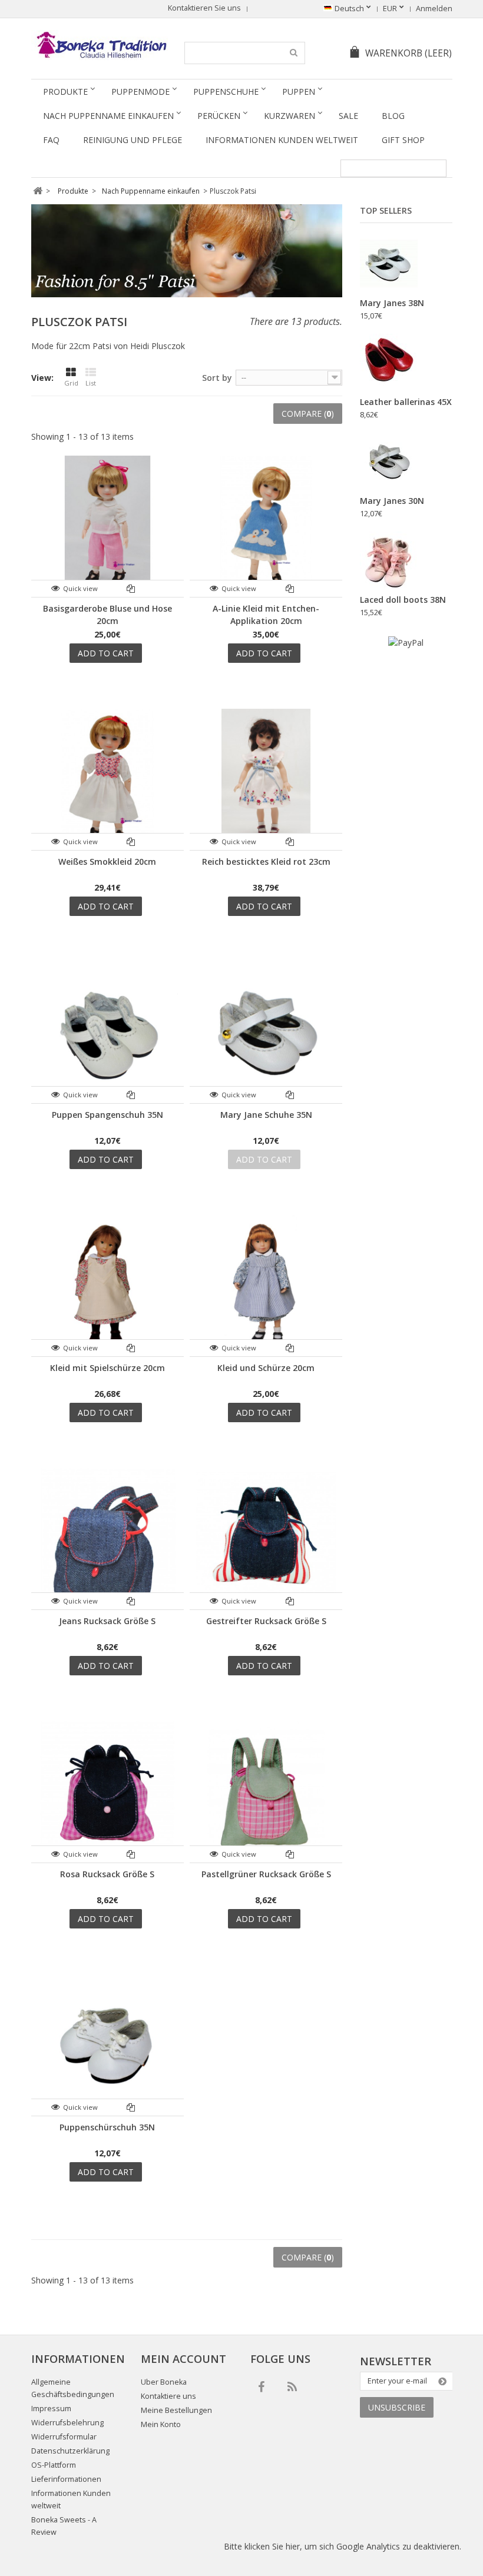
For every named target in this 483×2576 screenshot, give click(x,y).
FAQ (51, 140)
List (91, 383)
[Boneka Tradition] (100, 45)
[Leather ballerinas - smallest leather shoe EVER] (389, 363)
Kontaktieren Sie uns (204, 8)
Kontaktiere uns (168, 2396)
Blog (393, 116)
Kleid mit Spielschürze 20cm (107, 1368)
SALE (348, 116)
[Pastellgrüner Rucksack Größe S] (266, 1792)
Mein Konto (161, 2424)
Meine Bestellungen (176, 2410)
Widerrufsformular (64, 2437)
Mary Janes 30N (392, 501)
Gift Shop (403, 140)
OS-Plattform (54, 2465)
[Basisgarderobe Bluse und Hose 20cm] (107, 526)
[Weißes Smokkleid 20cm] (107, 779)
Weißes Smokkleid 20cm (107, 862)
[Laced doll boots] (389, 560)
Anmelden (434, 9)
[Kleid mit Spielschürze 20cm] (107, 1285)
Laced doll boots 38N (403, 600)
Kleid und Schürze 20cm (266, 1368)
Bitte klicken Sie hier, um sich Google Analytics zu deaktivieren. (343, 2546)
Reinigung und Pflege (133, 140)
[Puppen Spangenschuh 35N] (107, 1032)
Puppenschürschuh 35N (107, 2127)
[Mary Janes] (389, 264)
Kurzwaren (290, 116)
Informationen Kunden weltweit (282, 140)
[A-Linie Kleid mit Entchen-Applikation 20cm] (266, 526)
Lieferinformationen (66, 2479)
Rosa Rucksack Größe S (107, 1874)
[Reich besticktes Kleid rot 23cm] (266, 779)
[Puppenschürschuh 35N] (107, 2045)
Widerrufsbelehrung (67, 2423)
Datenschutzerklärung (70, 2451)
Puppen (299, 92)
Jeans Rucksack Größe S (107, 1621)
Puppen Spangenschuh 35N (107, 1115)
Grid (71, 383)
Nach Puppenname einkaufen (108, 116)
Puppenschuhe (226, 92)
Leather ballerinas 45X (406, 402)
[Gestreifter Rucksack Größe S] (266, 1538)
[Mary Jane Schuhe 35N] (266, 1032)
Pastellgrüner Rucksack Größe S (266, 1874)
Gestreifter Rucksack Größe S (266, 1621)
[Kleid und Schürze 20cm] (266, 1285)
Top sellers (386, 210)
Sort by (217, 378)
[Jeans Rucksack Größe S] (107, 1538)
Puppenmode (140, 92)
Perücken (219, 116)
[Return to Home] (38, 191)
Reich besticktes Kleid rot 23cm (266, 862)
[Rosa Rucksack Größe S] (107, 1792)
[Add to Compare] (131, 588)
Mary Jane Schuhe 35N (266, 1115)
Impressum (51, 2409)
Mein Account (183, 2359)
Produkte (65, 92)
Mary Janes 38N (392, 303)
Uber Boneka (164, 2382)
